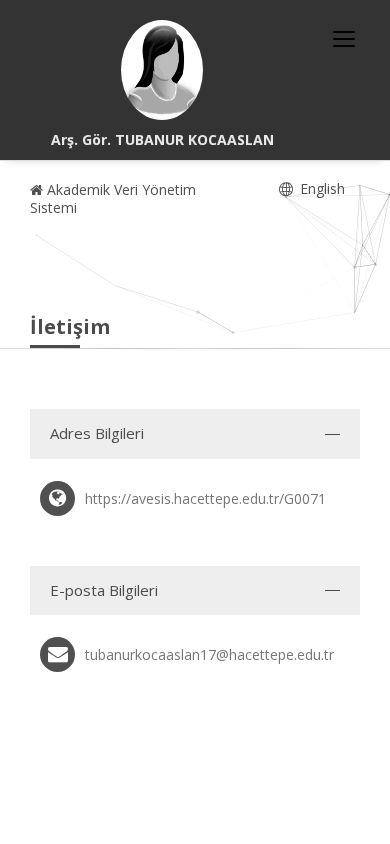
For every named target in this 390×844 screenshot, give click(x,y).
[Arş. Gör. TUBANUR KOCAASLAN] (162, 70)
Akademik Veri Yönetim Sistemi (113, 198)
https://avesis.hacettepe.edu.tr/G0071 (205, 498)
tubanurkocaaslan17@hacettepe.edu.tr (209, 654)
